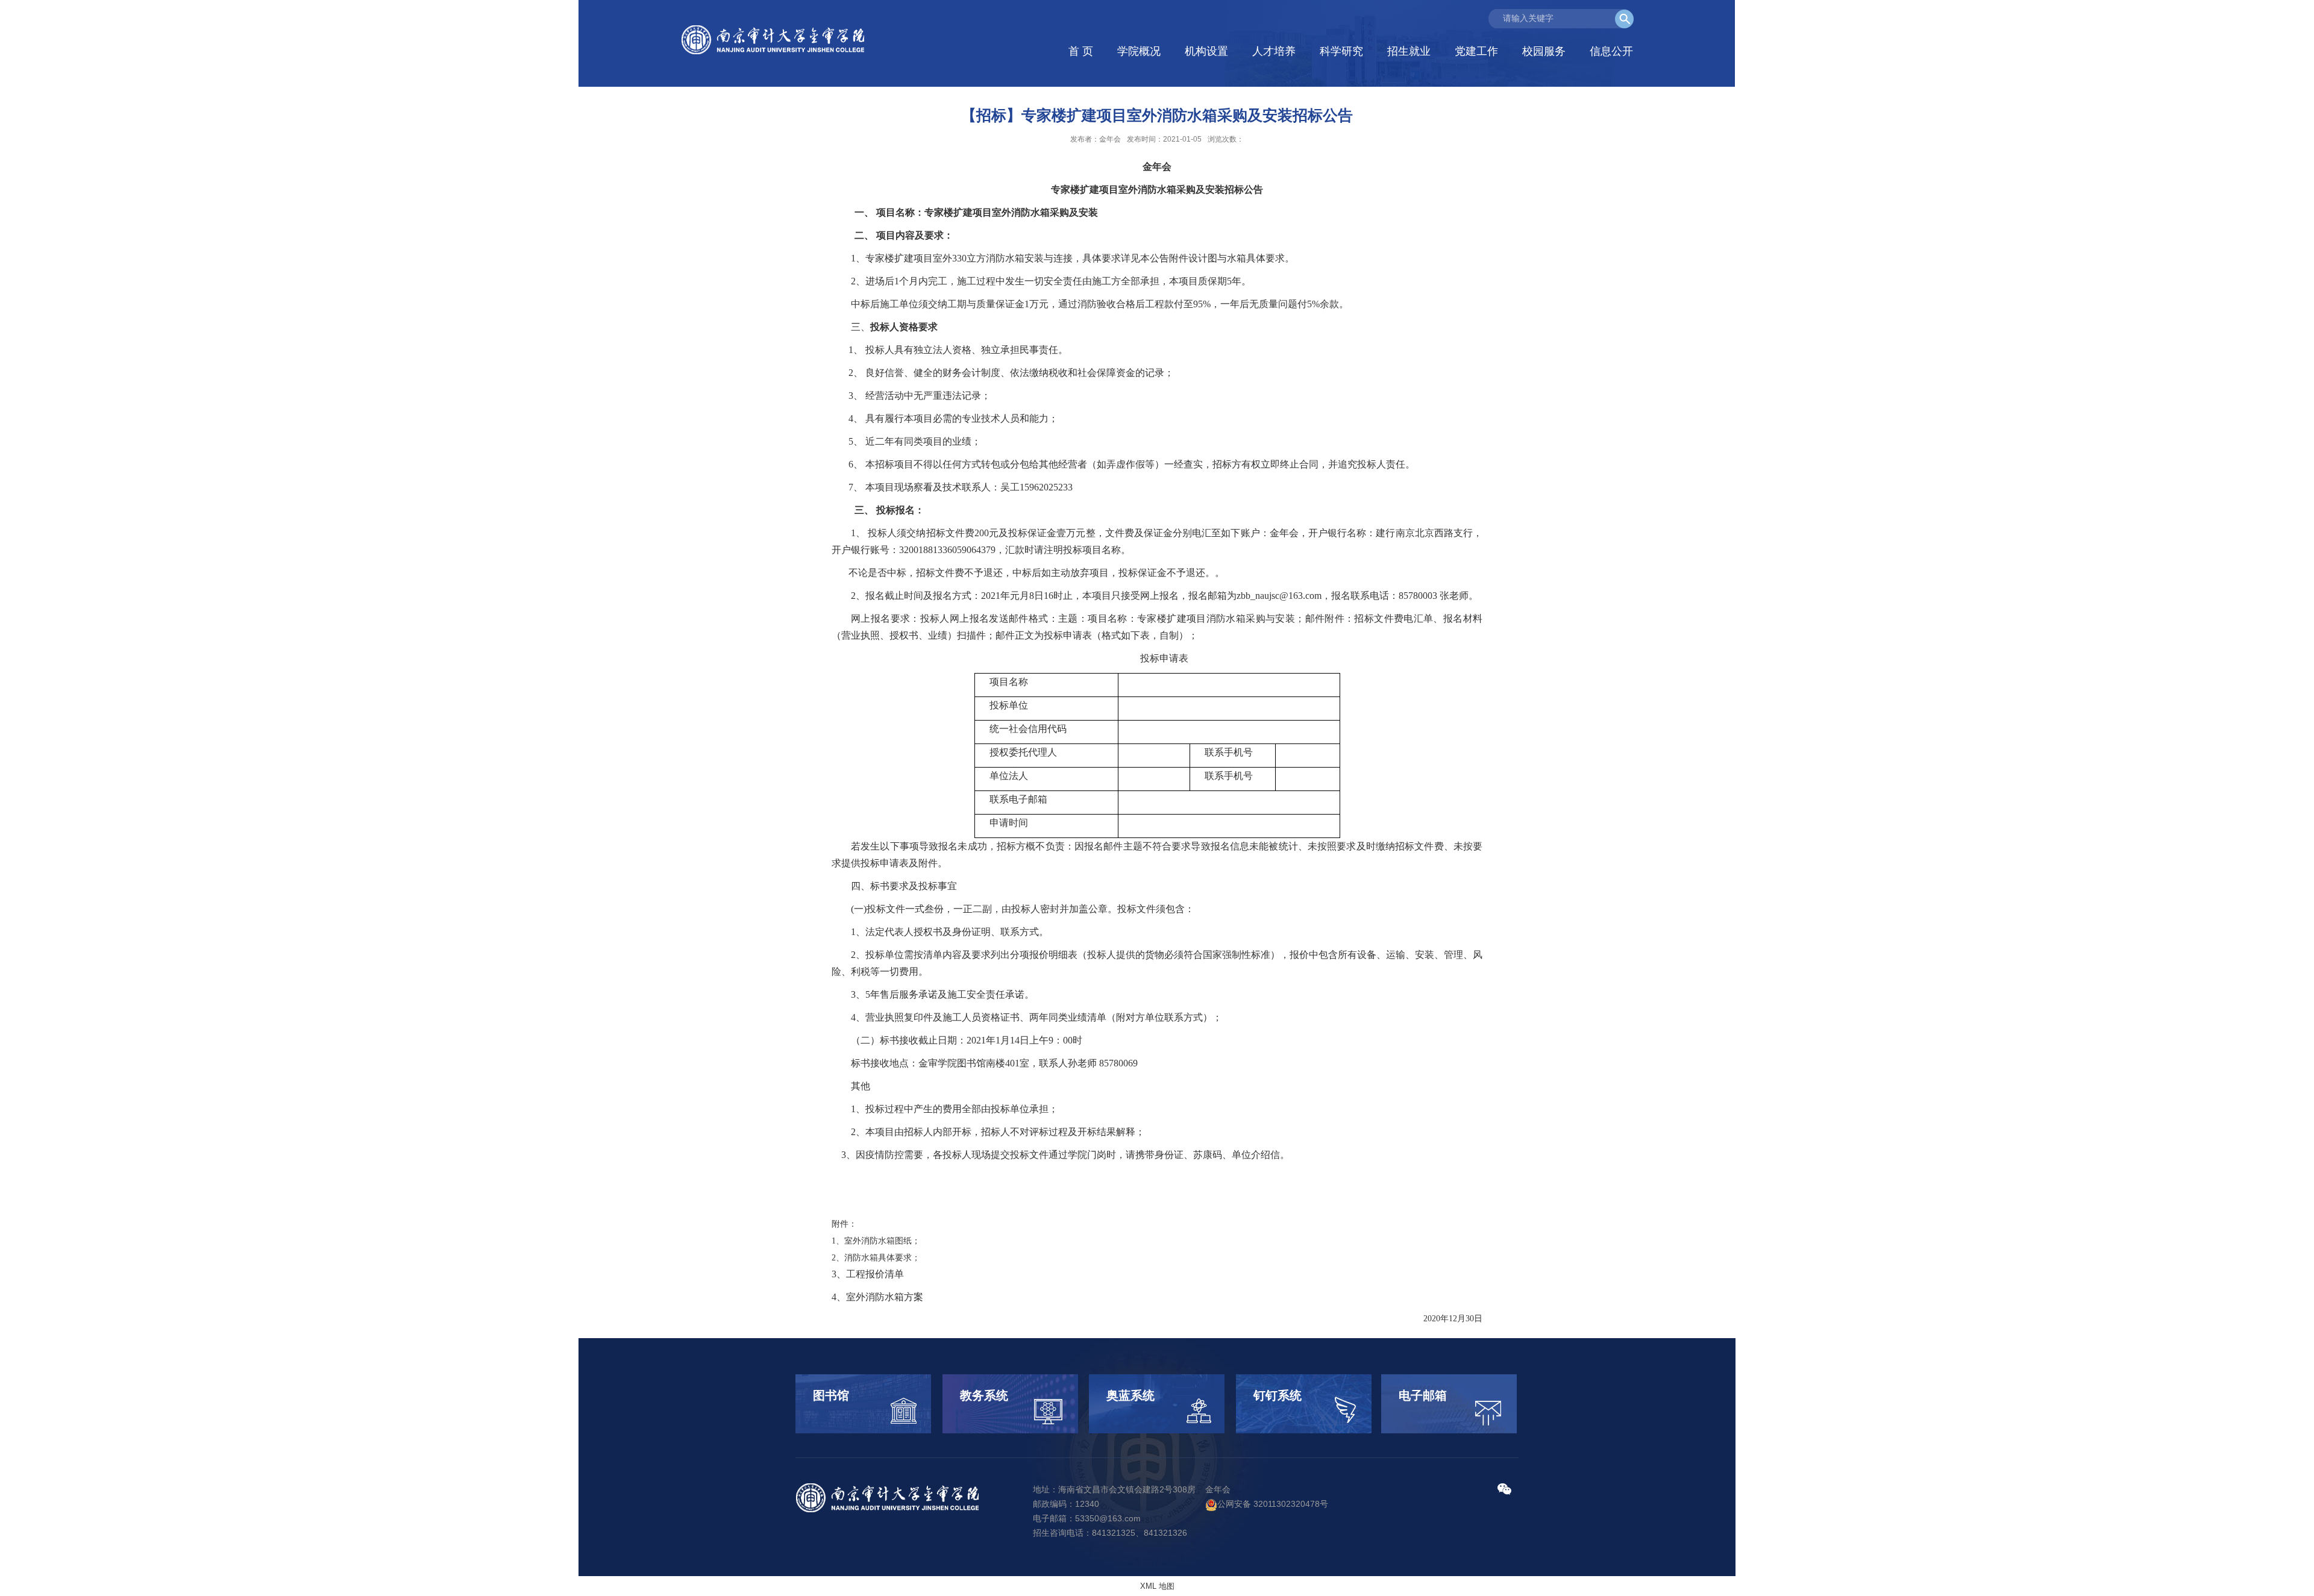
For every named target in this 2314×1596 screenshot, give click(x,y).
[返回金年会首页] (775, 40)
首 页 (1081, 51)
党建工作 (1476, 51)
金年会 (1218, 1489)
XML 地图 (1157, 1586)
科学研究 (1341, 51)
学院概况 (1139, 51)
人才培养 (1274, 51)
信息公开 (1611, 51)
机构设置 (1206, 51)
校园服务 (1544, 51)
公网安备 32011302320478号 (1273, 1504)
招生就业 (1409, 51)
